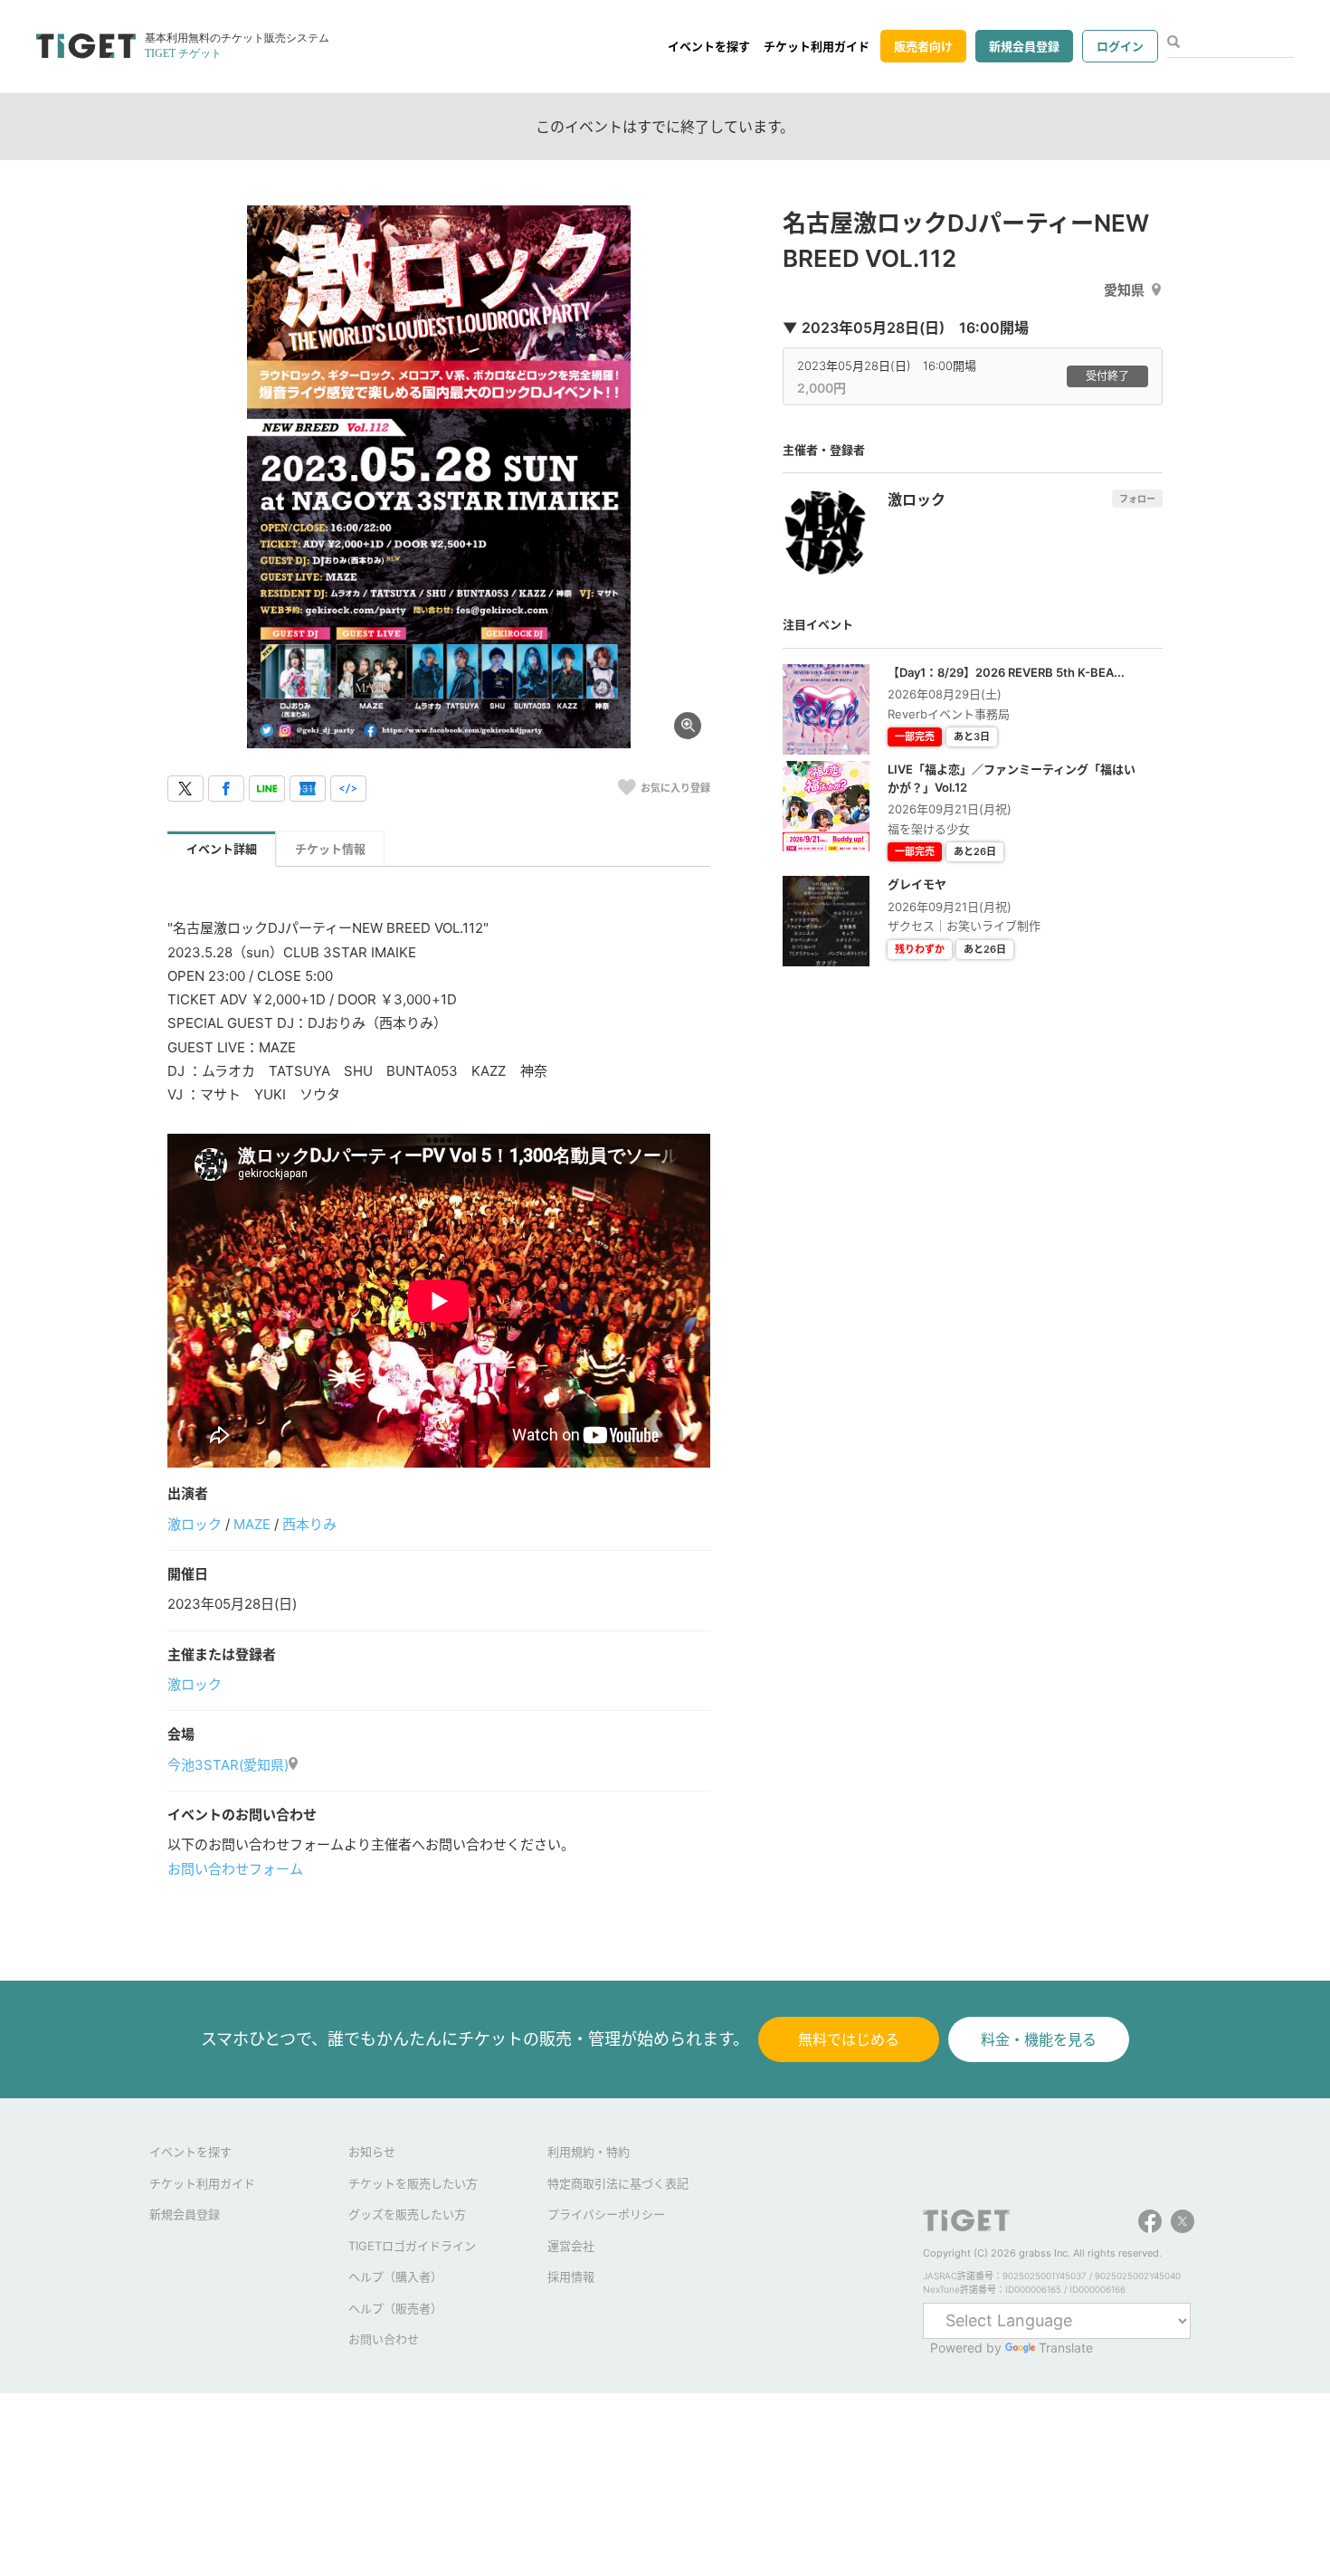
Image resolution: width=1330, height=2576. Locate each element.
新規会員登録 (1024, 46)
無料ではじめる (849, 2039)
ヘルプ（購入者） (395, 2277)
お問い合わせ (384, 2339)
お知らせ (372, 2152)
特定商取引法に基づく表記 (618, 2183)
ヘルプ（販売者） (395, 2308)
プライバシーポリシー (606, 2214)
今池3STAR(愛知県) (228, 1765)
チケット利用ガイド (817, 46)
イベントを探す (709, 46)
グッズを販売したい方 (407, 2214)
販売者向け (923, 46)
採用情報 (571, 2277)
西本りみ (309, 1524)
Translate (1066, 2348)
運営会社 (571, 2246)
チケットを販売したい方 (413, 2183)
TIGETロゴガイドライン (412, 2246)
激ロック (195, 1524)
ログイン (1120, 46)
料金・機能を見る (1039, 2039)
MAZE (252, 1524)
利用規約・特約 (589, 2152)
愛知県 (1124, 290)
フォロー (1137, 499)
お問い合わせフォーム (235, 1869)
